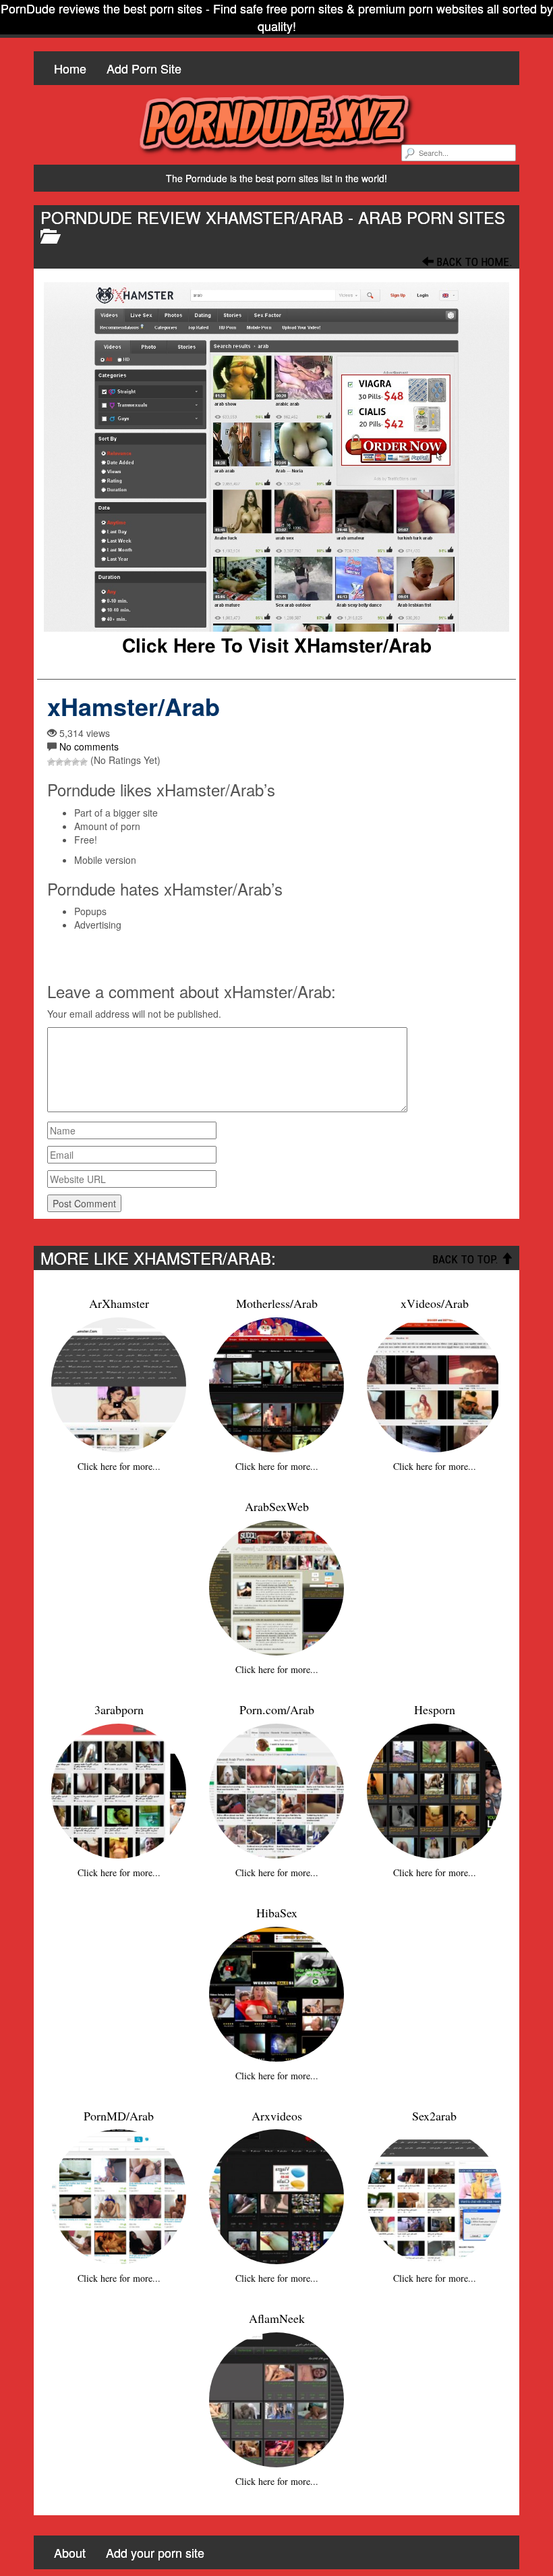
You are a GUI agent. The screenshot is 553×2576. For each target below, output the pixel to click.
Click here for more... (119, 1466)
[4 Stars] (76, 762)
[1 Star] (51, 762)
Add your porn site (155, 2552)
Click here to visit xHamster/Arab (277, 645)
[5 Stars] (84, 762)
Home (70, 68)
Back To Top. (467, 1259)
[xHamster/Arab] (276, 457)
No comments (89, 746)
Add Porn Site (144, 68)
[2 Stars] (59, 762)
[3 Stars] (67, 762)
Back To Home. (473, 262)
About (70, 2552)
